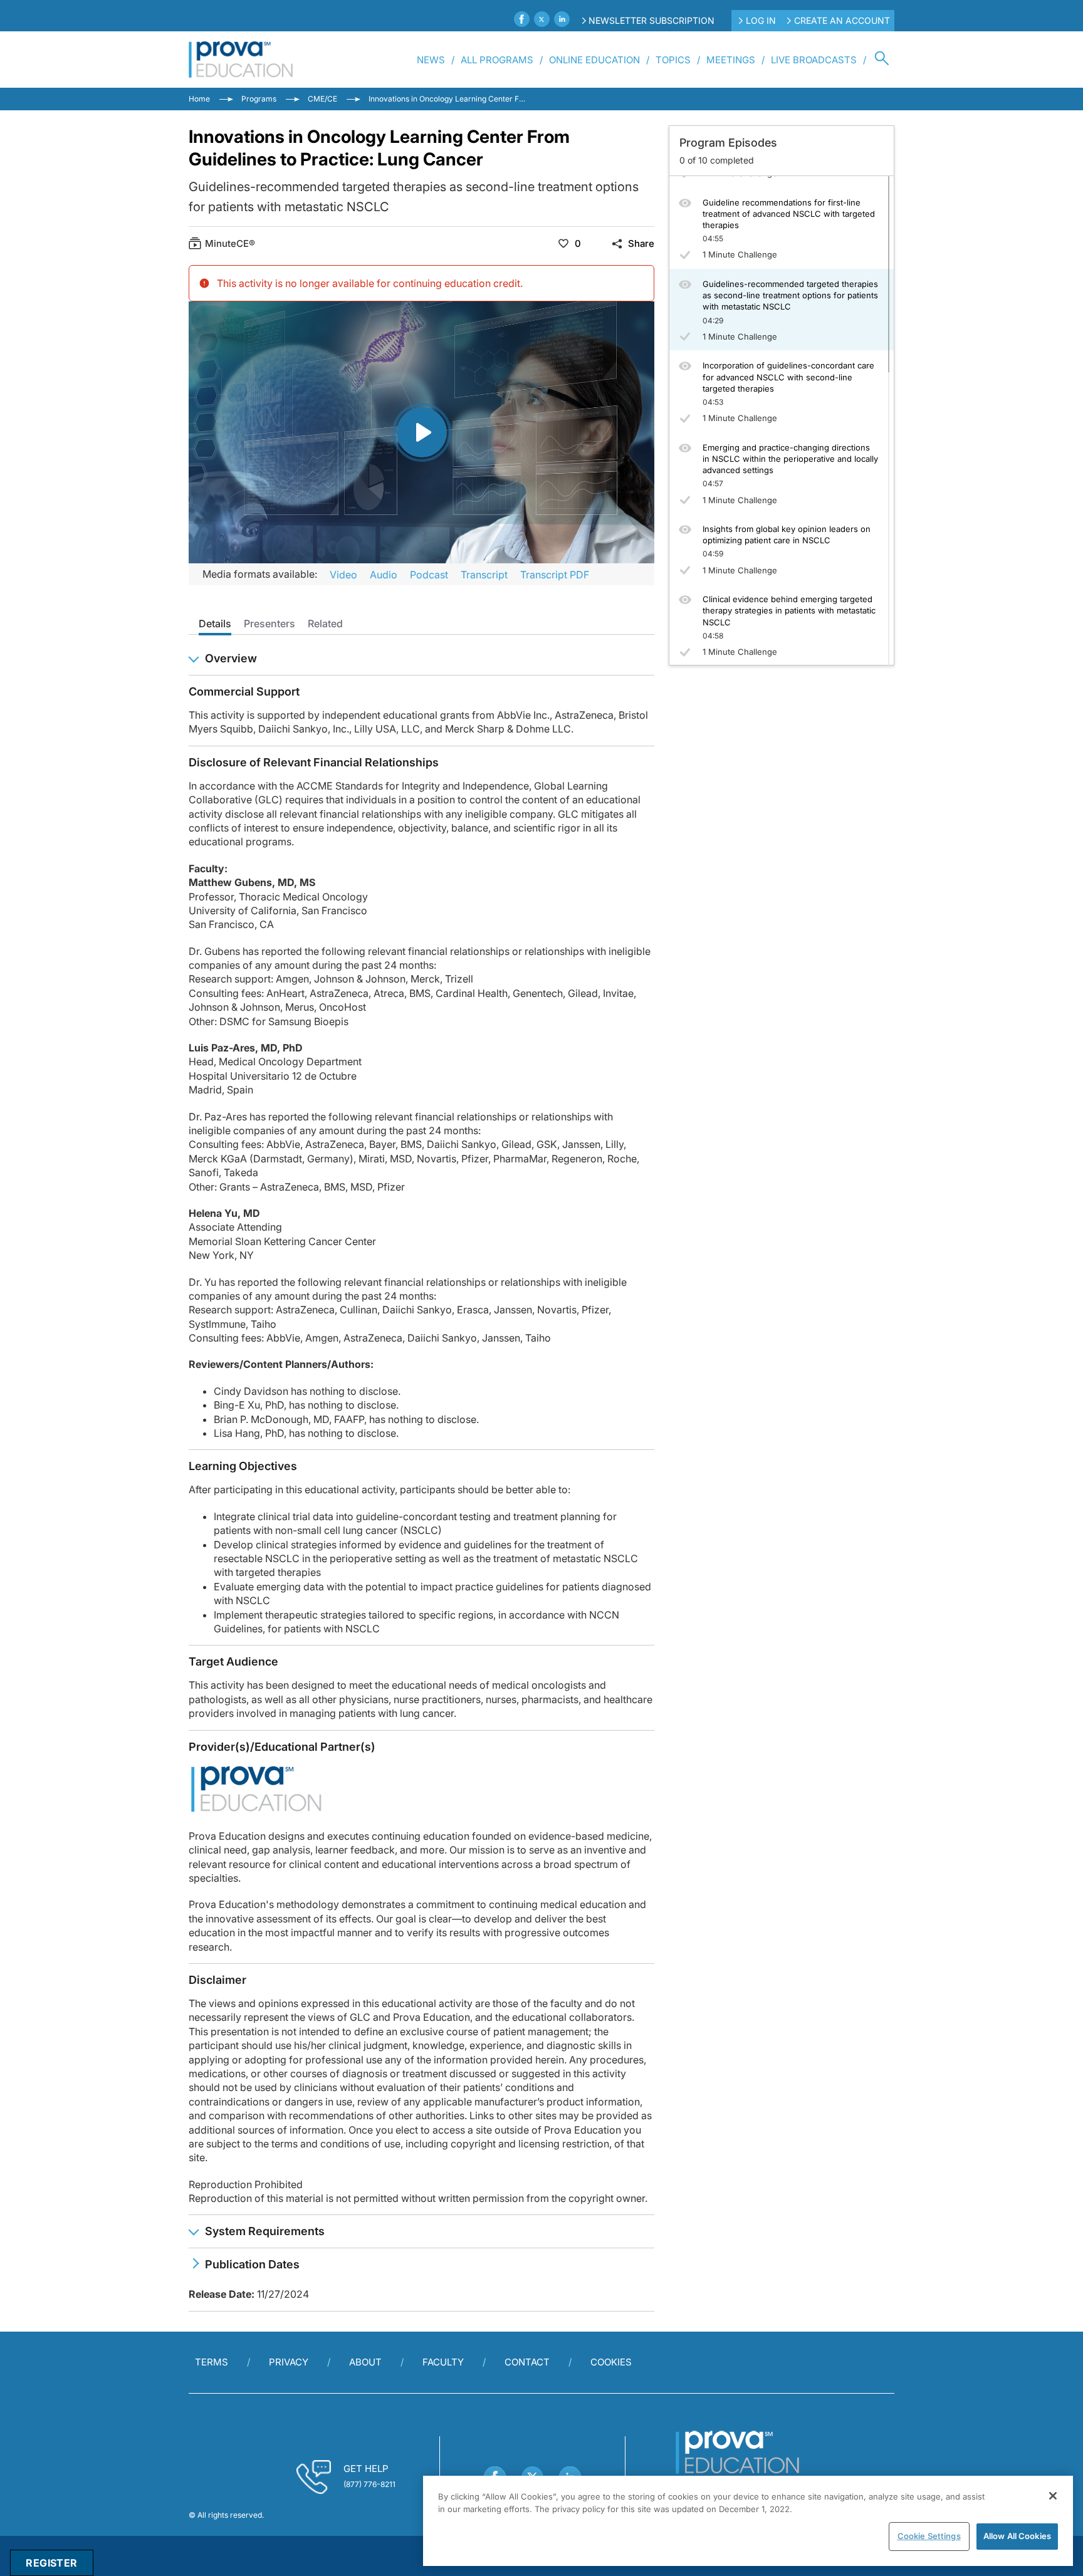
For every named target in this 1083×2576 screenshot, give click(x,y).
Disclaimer (217, 1980)
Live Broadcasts (814, 60)
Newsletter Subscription (651, 20)
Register (51, 2563)
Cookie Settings (929, 2536)
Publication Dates (252, 2264)
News (431, 60)
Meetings (731, 60)
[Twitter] (542, 19)
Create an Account (842, 20)
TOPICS (673, 60)
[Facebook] (522, 19)
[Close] (1053, 2496)
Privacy (289, 2362)
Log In (761, 20)
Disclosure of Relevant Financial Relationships (314, 762)
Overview (231, 658)
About (365, 2362)
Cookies (611, 2362)
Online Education (594, 60)
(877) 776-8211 (369, 2484)
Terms (212, 2362)
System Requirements (265, 2231)
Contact (527, 2362)
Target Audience (233, 1661)
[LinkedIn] (562, 19)
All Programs (497, 60)
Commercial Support (244, 691)
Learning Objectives (243, 1466)
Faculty (443, 2362)
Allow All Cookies (1017, 2536)
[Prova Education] (241, 60)
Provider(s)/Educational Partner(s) (282, 1747)
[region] (748, 2521)
